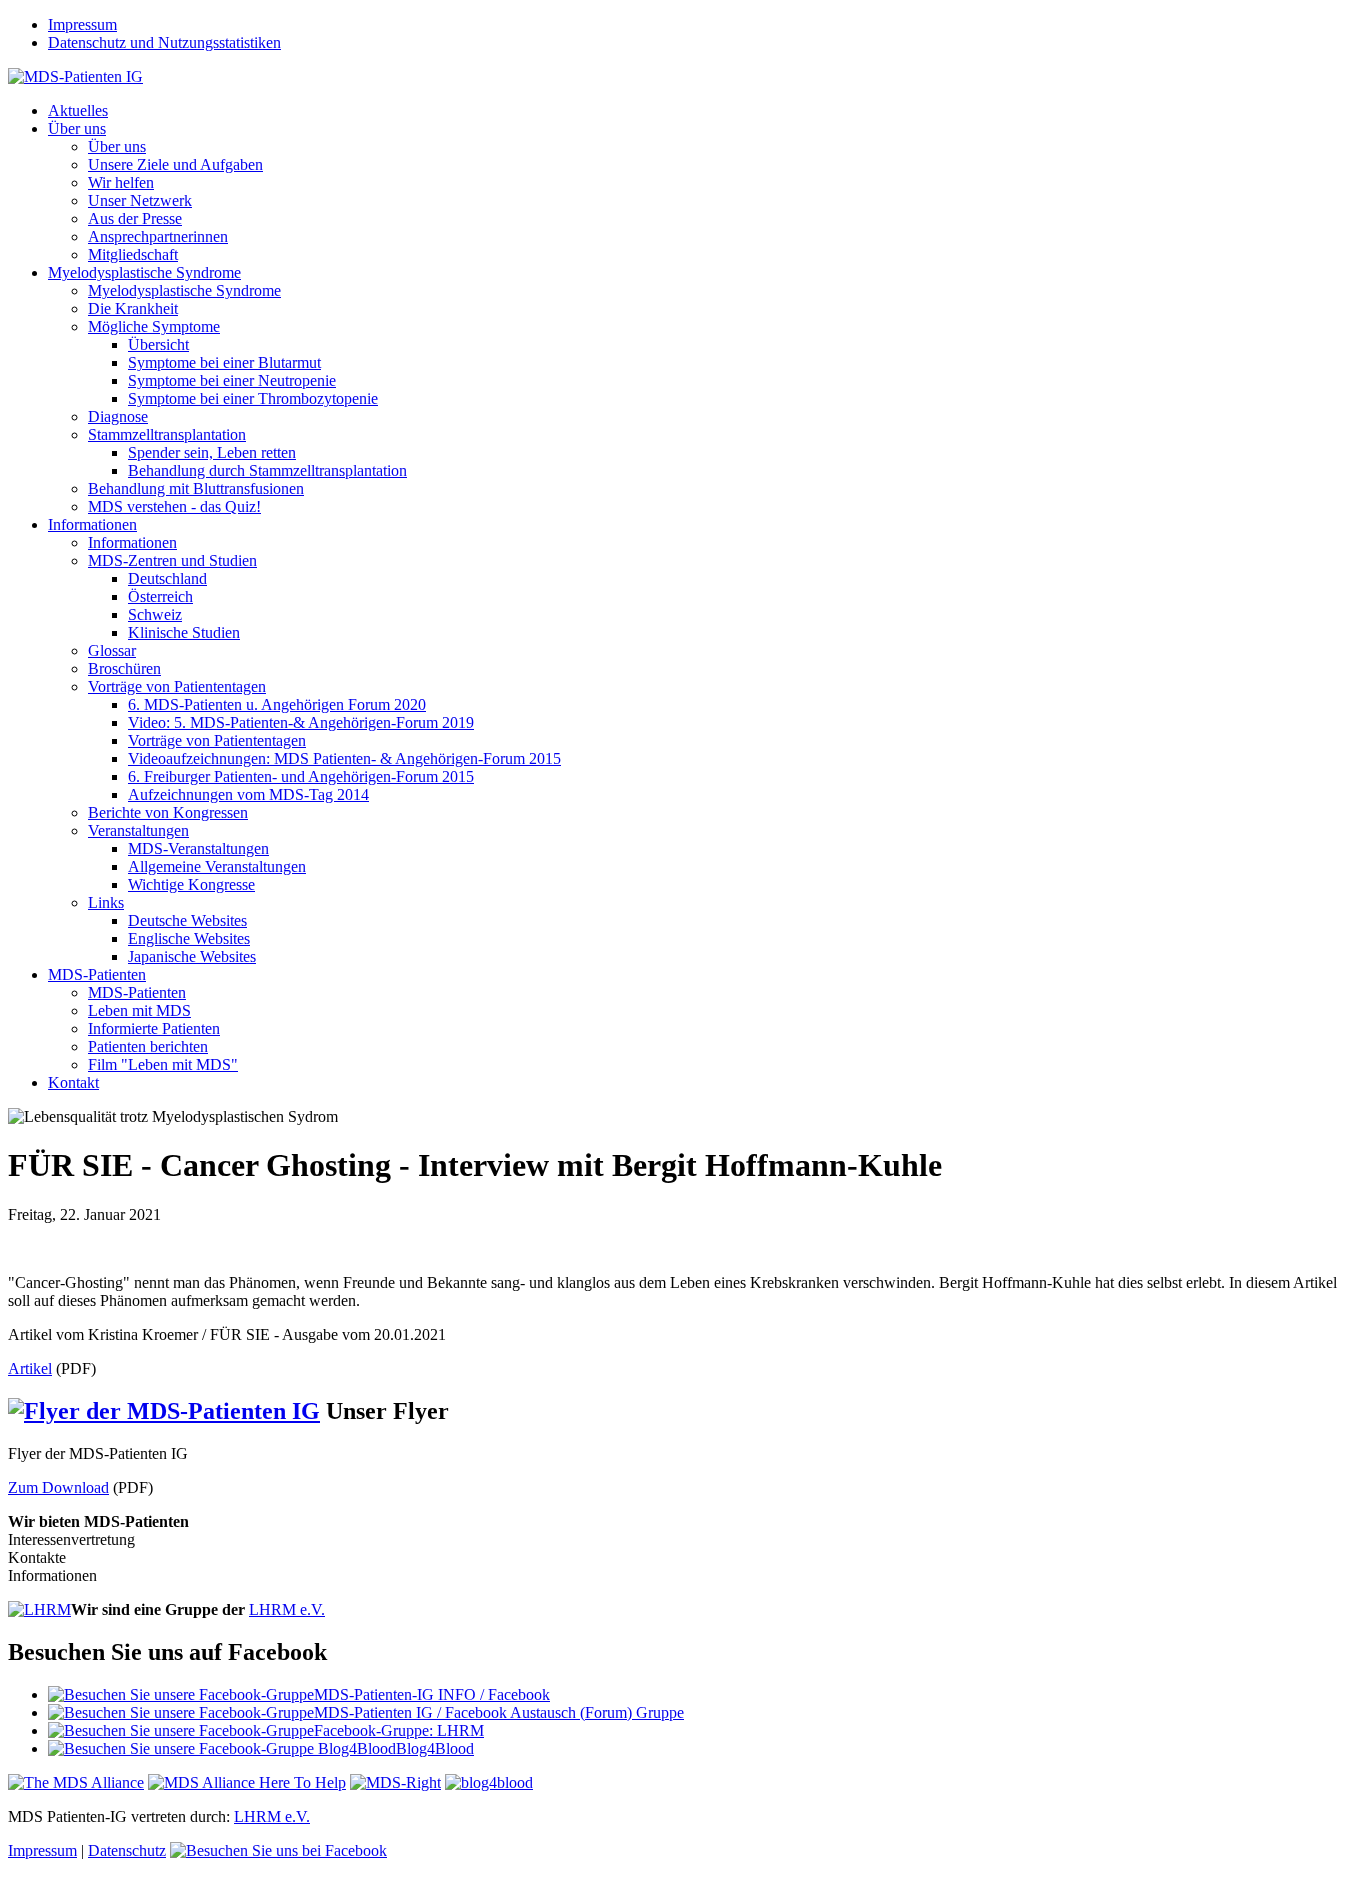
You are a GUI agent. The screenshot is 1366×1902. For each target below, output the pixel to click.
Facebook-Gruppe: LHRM (399, 1730)
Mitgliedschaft (133, 254)
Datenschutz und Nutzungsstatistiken (164, 42)
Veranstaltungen (138, 830)
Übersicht (158, 344)
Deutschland (167, 578)
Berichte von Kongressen (168, 812)
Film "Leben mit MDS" (163, 1064)
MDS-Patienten (97, 974)
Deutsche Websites (187, 920)
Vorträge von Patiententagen (177, 686)
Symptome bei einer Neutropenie (232, 380)
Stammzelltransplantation (167, 434)
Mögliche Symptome (154, 326)
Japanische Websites (192, 956)
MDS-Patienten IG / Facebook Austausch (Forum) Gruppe (499, 1712)
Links (106, 902)
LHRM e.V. (287, 1609)
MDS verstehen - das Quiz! (174, 506)
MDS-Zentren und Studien (172, 560)
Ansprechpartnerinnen (158, 236)
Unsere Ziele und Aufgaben (175, 164)
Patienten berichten (148, 1046)
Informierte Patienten (154, 1028)
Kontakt (73, 1082)
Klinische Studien (184, 632)
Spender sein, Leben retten (212, 452)
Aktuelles (78, 110)
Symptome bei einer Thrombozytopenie (253, 398)
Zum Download (58, 1487)
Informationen (92, 524)
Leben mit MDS (139, 1010)
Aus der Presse (135, 218)
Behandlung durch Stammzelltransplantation (267, 470)
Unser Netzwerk (140, 200)
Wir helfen (121, 182)
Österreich (160, 596)
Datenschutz (127, 1850)
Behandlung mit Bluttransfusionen (196, 488)
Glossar (112, 650)
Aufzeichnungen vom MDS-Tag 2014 (248, 794)
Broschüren (124, 668)
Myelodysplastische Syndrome (144, 272)
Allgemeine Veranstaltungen (217, 866)
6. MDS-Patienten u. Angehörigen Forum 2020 (277, 704)
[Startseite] (75, 76)
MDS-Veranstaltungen (198, 848)
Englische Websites (189, 938)
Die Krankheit (133, 308)
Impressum (82, 24)
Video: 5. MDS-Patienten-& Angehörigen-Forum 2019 (301, 722)
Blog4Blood (435, 1748)
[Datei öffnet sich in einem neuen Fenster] (683, 1249)
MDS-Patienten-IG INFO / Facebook (432, 1694)
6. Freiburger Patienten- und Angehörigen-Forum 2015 (301, 776)
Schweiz (155, 614)
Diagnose (118, 416)
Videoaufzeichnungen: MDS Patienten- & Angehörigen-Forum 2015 (344, 758)
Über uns (77, 128)
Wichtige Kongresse (191, 884)
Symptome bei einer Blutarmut (224, 362)
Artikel (30, 1368)
